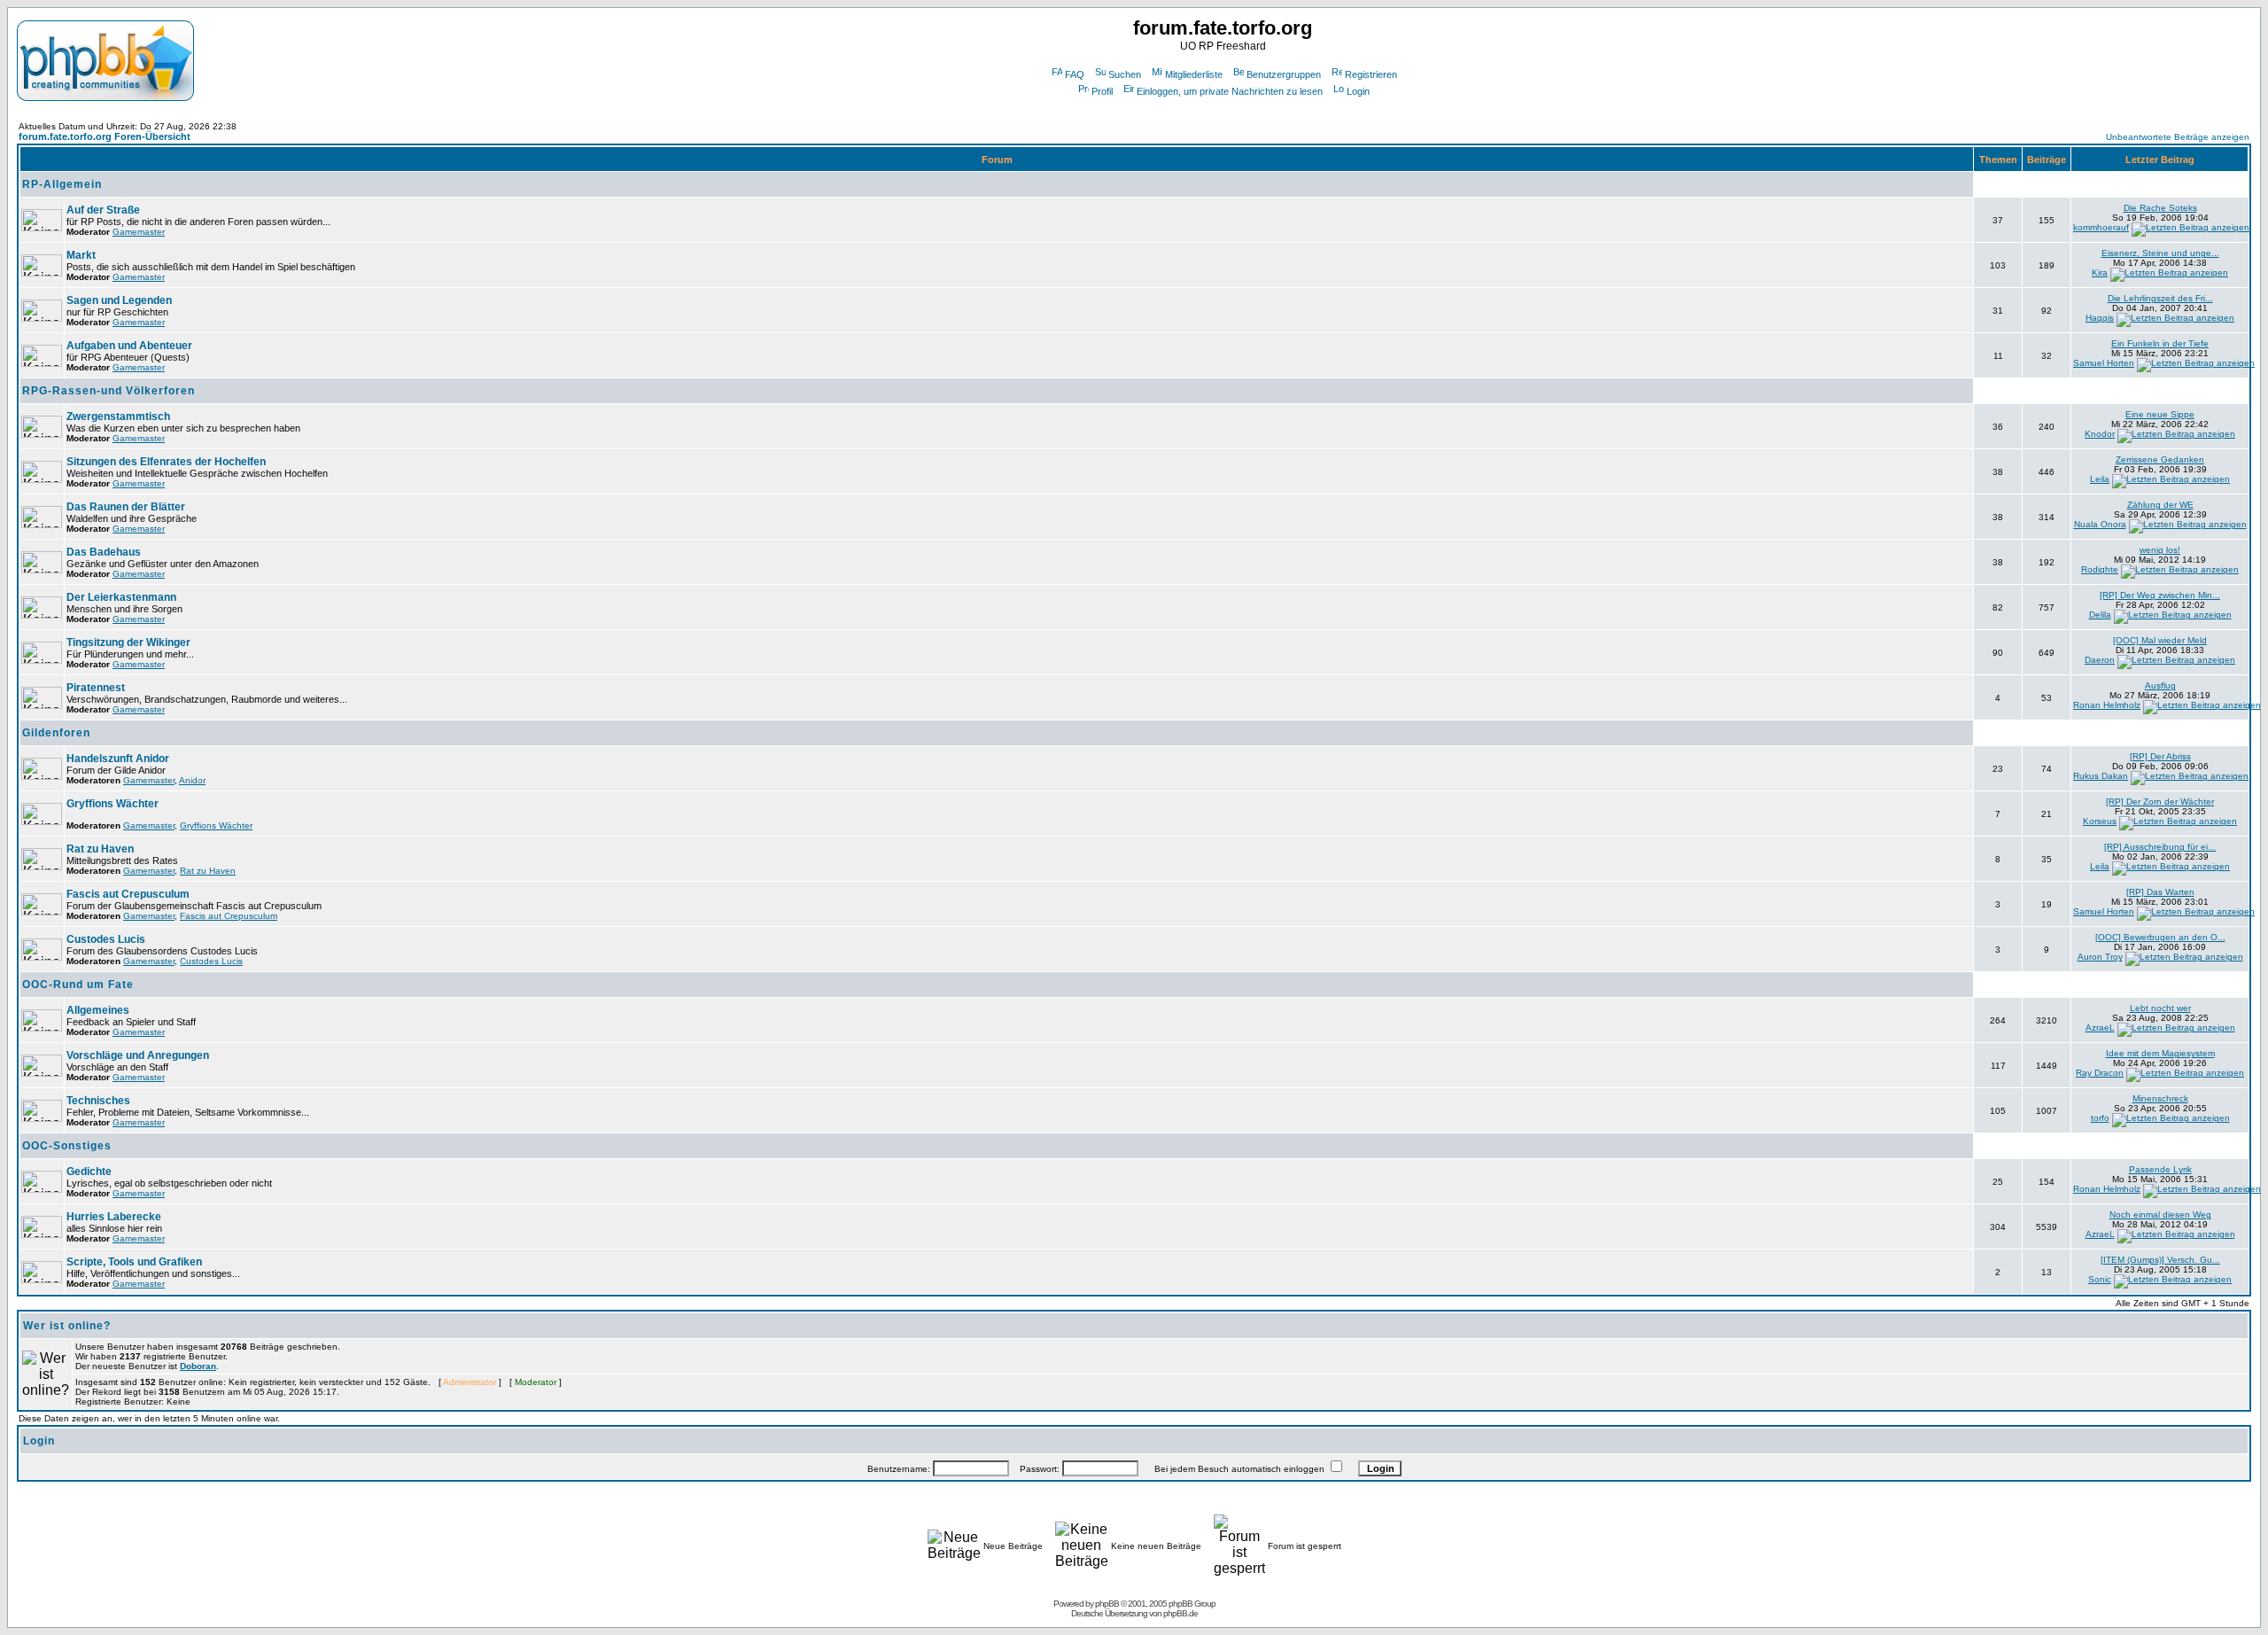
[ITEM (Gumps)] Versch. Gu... (2160, 1260)
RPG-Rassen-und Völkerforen (109, 391)
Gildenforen (56, 733)
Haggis (2100, 318)
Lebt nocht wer (2160, 1008)
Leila (2100, 479)
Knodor (2100, 434)
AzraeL (2100, 1028)
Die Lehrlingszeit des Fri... (2160, 298)
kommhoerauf (2101, 227)
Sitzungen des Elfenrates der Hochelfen (166, 462)
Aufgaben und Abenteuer (129, 346)
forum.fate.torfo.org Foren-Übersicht (105, 136)
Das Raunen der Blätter (126, 507)
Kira (2100, 272)
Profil (1102, 91)
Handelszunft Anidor (118, 759)
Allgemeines (98, 1010)
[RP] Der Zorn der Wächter (2160, 802)
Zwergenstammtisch (118, 417)
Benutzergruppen (1284, 74)
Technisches (98, 1101)
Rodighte (2100, 569)
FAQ (1075, 74)
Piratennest (96, 688)
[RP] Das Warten (2160, 892)
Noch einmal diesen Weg (2160, 1215)
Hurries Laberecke (114, 1217)
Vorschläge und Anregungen (138, 1055)
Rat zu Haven (100, 849)
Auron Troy (2100, 957)
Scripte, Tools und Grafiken (134, 1262)
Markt (81, 255)
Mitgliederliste (1194, 74)
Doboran (198, 1366)
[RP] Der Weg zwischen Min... (2160, 595)
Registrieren (1371, 74)
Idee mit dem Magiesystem (2160, 1053)
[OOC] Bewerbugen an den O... (2160, 937)
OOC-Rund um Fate (78, 985)
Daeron (2100, 660)
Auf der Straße (103, 210)
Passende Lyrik (2160, 1169)
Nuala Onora (2100, 524)
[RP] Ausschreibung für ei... (2160, 847)
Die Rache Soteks (2160, 208)
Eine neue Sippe (2160, 414)
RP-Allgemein (62, 184)
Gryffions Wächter (113, 804)
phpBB (1107, 1604)
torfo (2100, 1118)
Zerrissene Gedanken (2160, 459)
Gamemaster (139, 232)
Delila (2100, 615)
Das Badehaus (104, 552)
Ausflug (2160, 685)
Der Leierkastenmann (121, 597)
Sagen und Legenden (119, 300)
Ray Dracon (2100, 1073)
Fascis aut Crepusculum (128, 894)
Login (1358, 91)
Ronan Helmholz (2107, 705)
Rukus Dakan (2101, 776)
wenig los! (2160, 550)
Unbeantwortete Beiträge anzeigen (2178, 137)
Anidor (192, 780)
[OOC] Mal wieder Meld (2160, 640)
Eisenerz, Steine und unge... (2160, 253)
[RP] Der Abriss (2160, 756)
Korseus (2100, 821)
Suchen (1125, 74)
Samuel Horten (2104, 363)
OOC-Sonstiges (67, 1146)
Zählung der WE (2160, 505)
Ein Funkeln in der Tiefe (2160, 343)
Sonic (2100, 1279)
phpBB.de (1181, 1613)
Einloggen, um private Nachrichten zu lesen (1230, 91)
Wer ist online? (67, 1326)
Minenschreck (2160, 1098)
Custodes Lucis (106, 939)
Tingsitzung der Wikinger (128, 642)
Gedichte (89, 1172)
